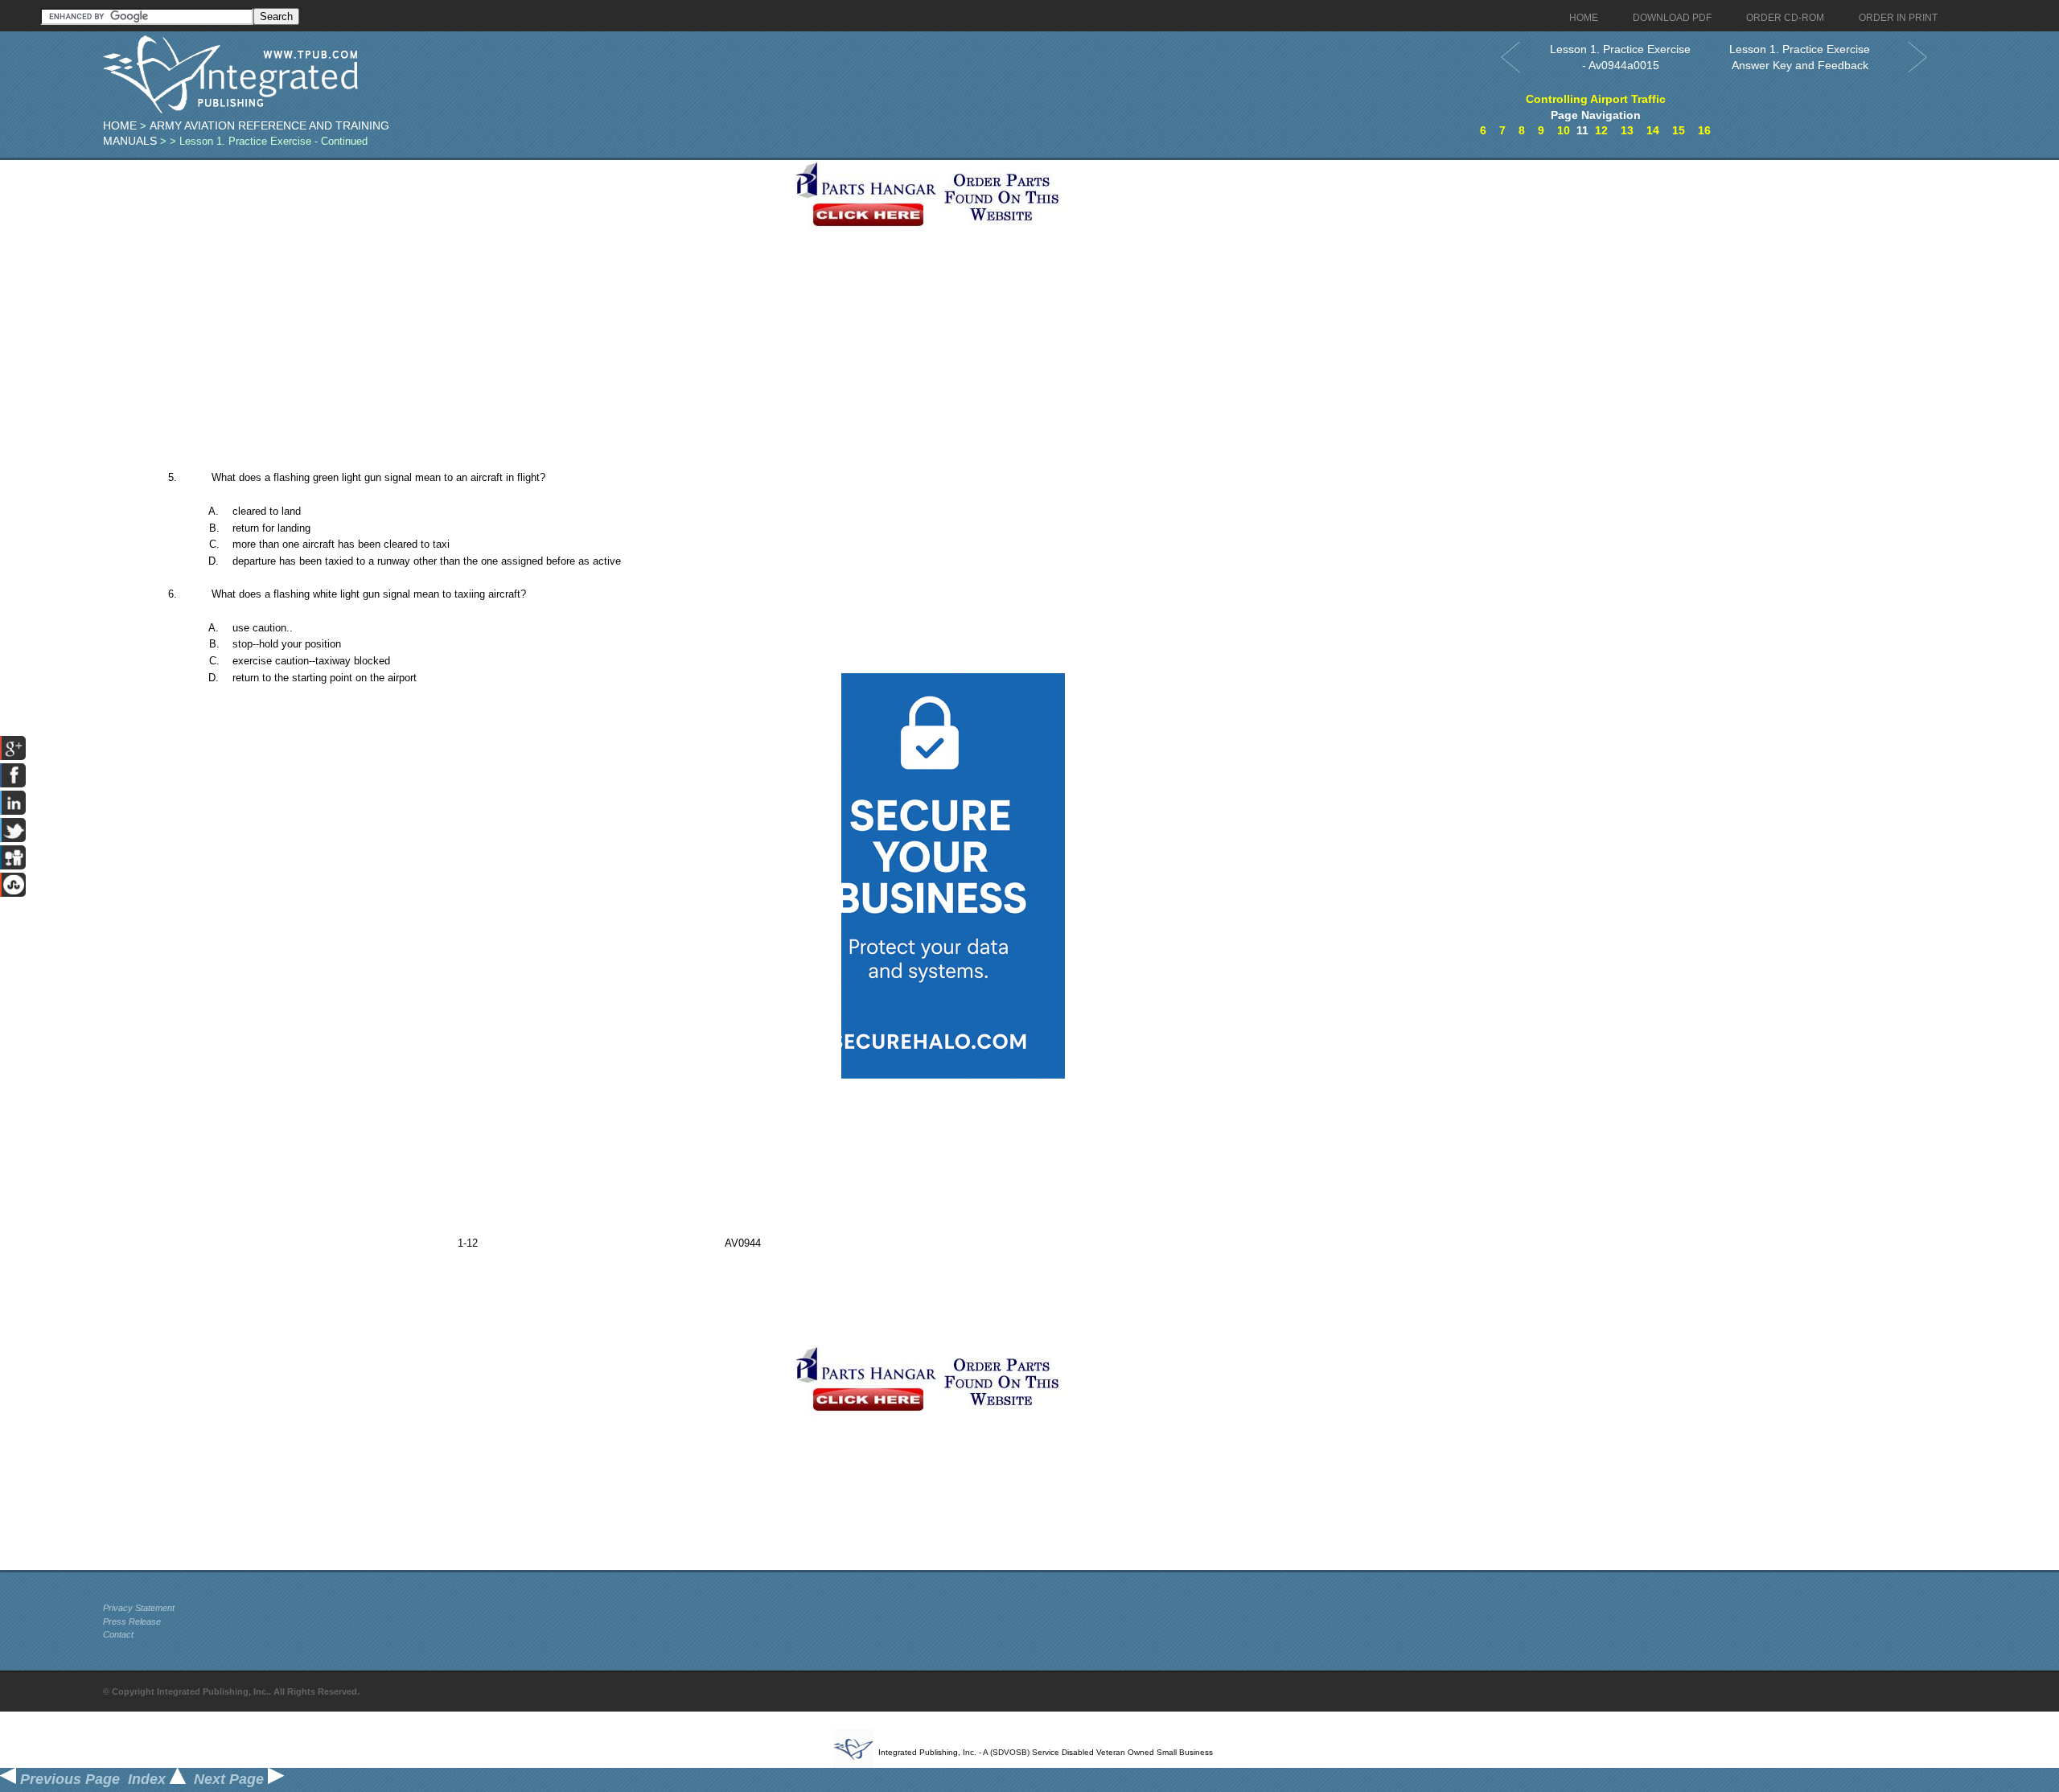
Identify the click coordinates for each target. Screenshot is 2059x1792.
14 (1653, 130)
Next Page (231, 1779)
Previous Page (68, 1779)
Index (149, 1779)
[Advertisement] (445, 273)
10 (1564, 130)
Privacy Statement (139, 1608)
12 (1601, 130)
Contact (118, 1634)
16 (1704, 130)
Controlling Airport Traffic (1596, 99)
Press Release (132, 1621)
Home (120, 125)
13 (1627, 130)
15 (1679, 130)
